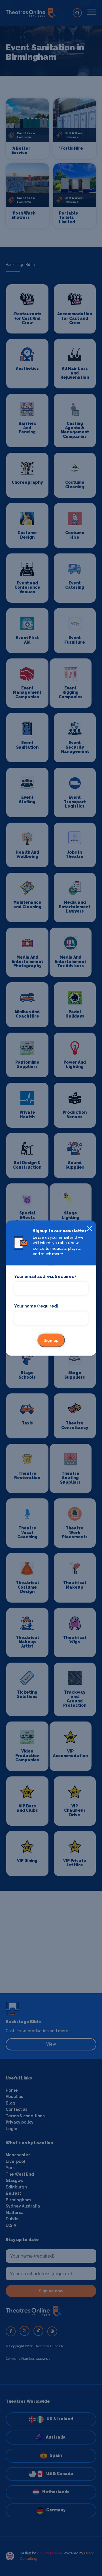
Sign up (51, 1340)
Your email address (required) (45, 1276)
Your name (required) (36, 1306)
